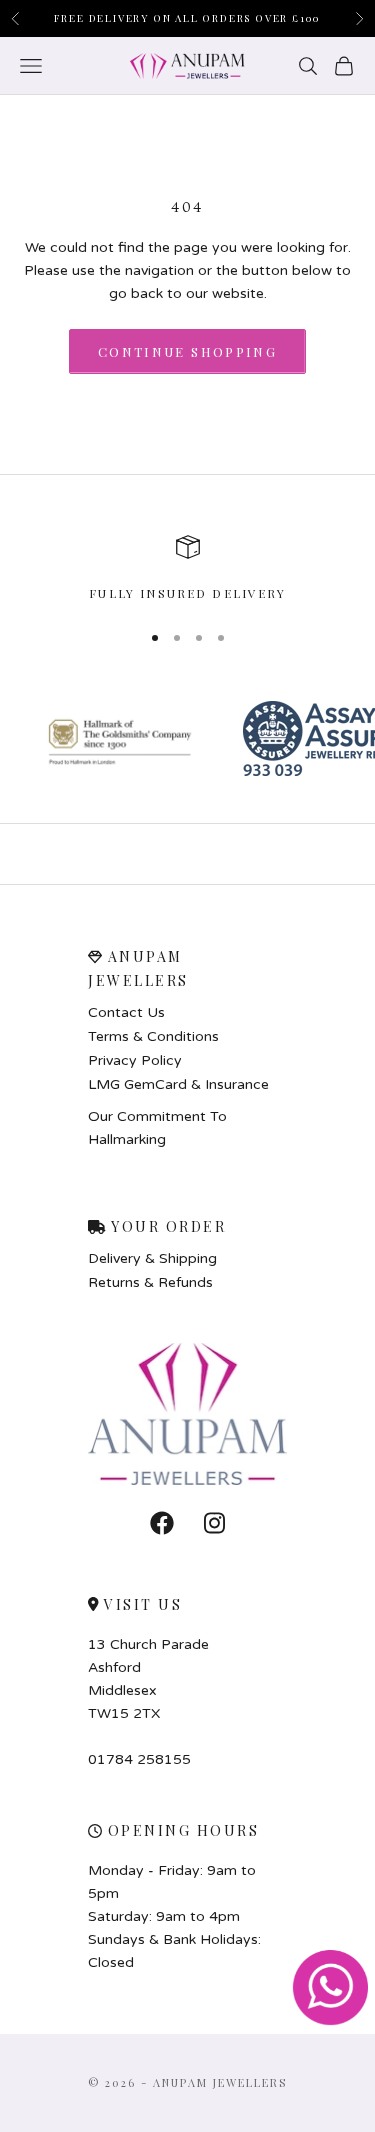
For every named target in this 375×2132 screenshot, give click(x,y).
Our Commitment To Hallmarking (157, 1128)
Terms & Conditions (153, 1037)
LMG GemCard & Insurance (178, 1085)
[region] (187, 569)
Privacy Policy (135, 1061)
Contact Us (126, 1013)
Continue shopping (187, 351)
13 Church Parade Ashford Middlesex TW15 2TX (148, 1679)
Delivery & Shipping (152, 1259)
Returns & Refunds (150, 1283)
